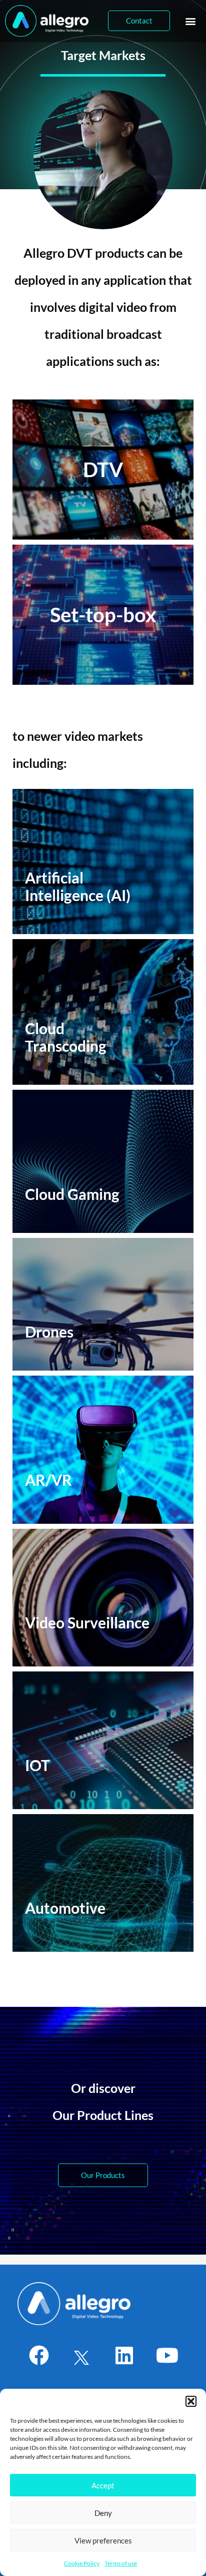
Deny (103, 2513)
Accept (103, 2485)
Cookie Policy (82, 2563)
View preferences (103, 2540)
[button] (191, 2401)
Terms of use (121, 2563)
